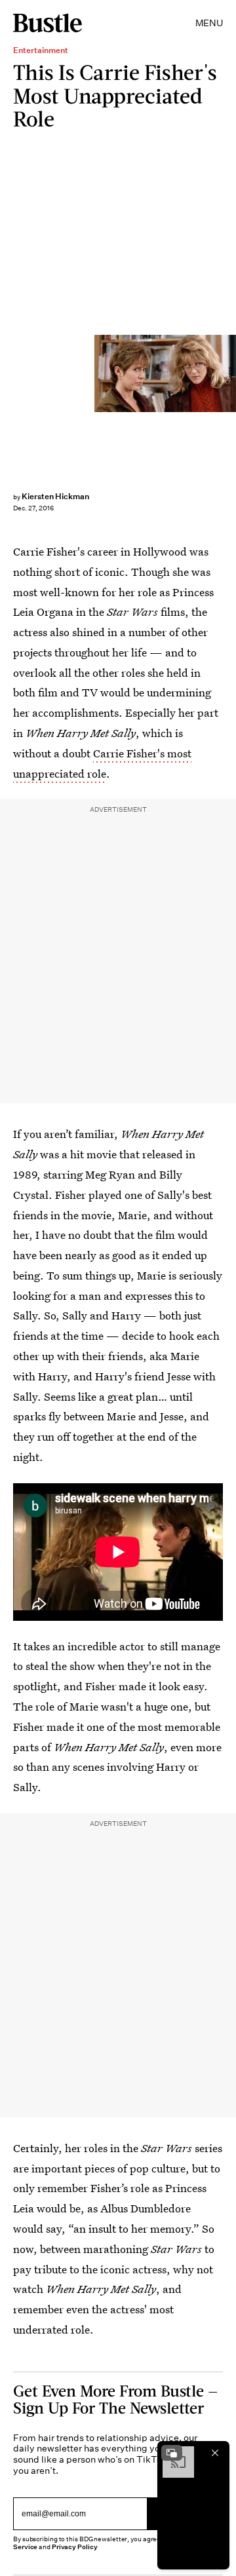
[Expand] (172, 2453)
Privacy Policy (75, 2547)
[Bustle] (48, 23)
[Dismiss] (215, 2453)
